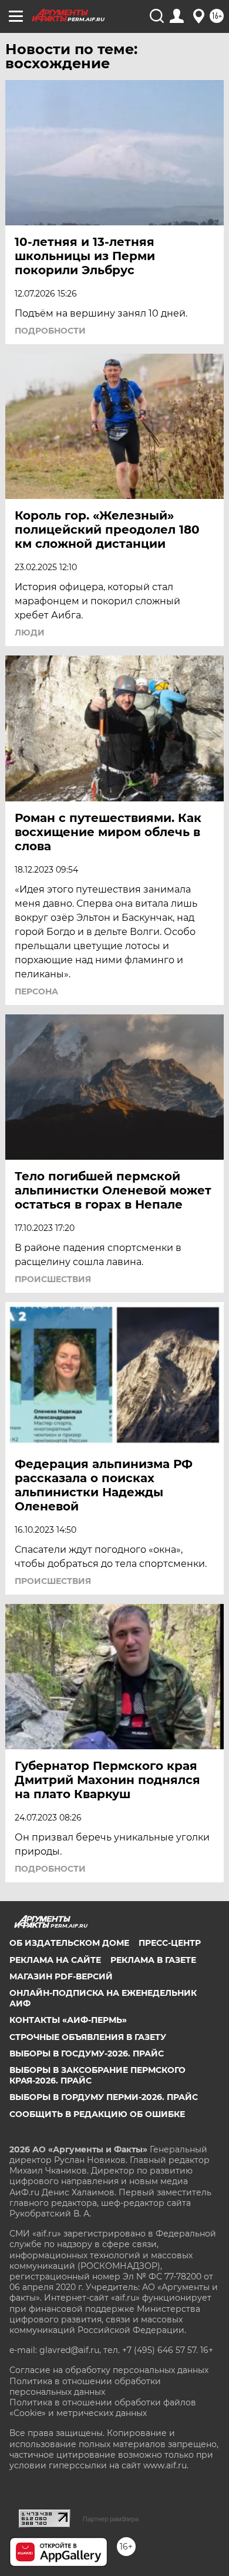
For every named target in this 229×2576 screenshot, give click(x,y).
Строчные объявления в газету (88, 2037)
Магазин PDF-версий (61, 1976)
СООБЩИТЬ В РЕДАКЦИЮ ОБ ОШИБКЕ (97, 2114)
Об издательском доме (69, 1943)
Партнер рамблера (111, 2519)
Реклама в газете (153, 1960)
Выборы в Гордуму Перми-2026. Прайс (104, 2097)
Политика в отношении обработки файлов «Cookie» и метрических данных (103, 2408)
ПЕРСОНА (36, 991)
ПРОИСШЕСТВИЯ (53, 1279)
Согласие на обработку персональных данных (109, 2370)
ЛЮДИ (30, 633)
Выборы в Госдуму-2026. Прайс (87, 2054)
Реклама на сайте (55, 1960)
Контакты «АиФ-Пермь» (68, 2020)
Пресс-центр (170, 1943)
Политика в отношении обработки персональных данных (85, 2387)
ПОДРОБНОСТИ (50, 331)
